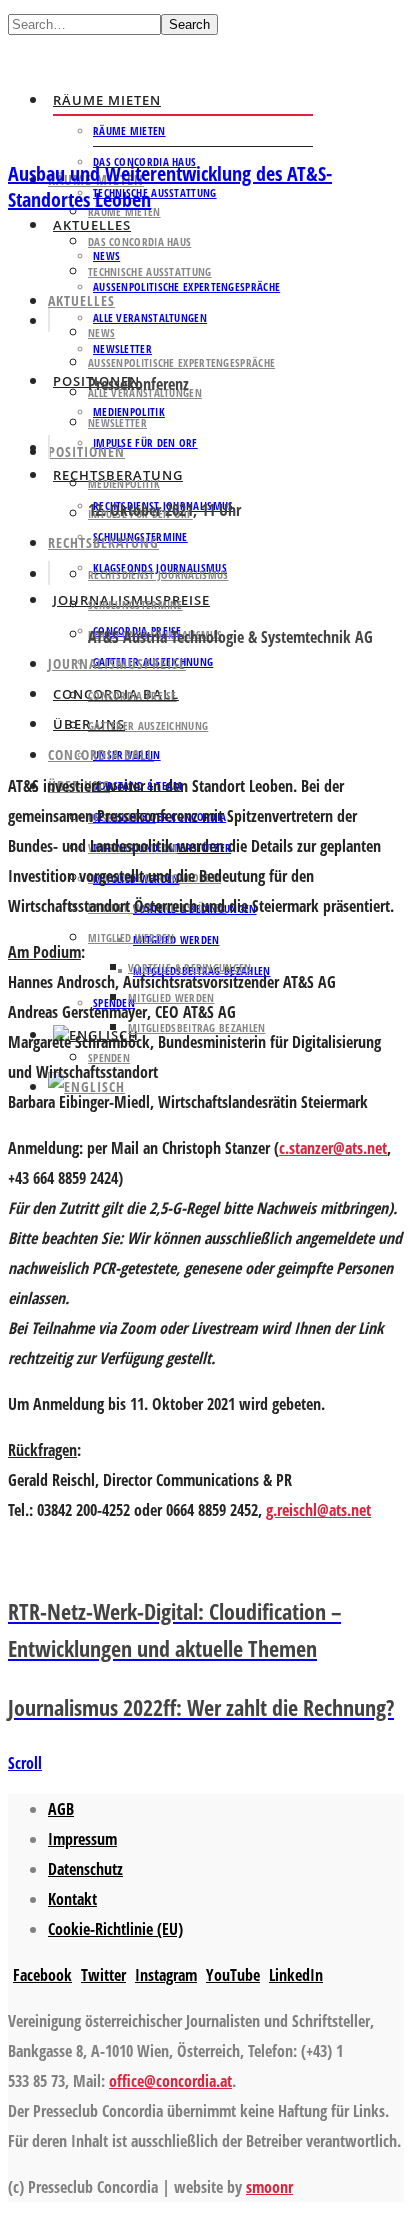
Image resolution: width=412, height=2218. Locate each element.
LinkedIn (296, 1975)
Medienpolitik (124, 483)
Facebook (42, 1975)
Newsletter (117, 422)
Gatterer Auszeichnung (148, 725)
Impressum (82, 1839)
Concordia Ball (101, 754)
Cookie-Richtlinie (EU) (115, 1929)
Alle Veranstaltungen (150, 317)
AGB (61, 1809)
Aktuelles (81, 300)
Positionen (86, 451)
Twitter (103, 1975)
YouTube (233, 1975)
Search (189, 24)
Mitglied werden (176, 939)
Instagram (166, 1975)
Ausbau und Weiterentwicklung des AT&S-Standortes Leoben (170, 186)
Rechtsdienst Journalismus (158, 574)
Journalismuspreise (117, 663)
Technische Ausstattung (155, 192)
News (101, 332)
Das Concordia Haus (139, 241)
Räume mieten (107, 100)
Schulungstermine (135, 604)
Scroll (25, 1763)
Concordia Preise (132, 695)
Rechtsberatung (103, 542)
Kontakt (72, 1899)
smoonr (269, 2187)
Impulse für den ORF (145, 442)
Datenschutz (85, 1869)
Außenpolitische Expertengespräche (186, 286)
